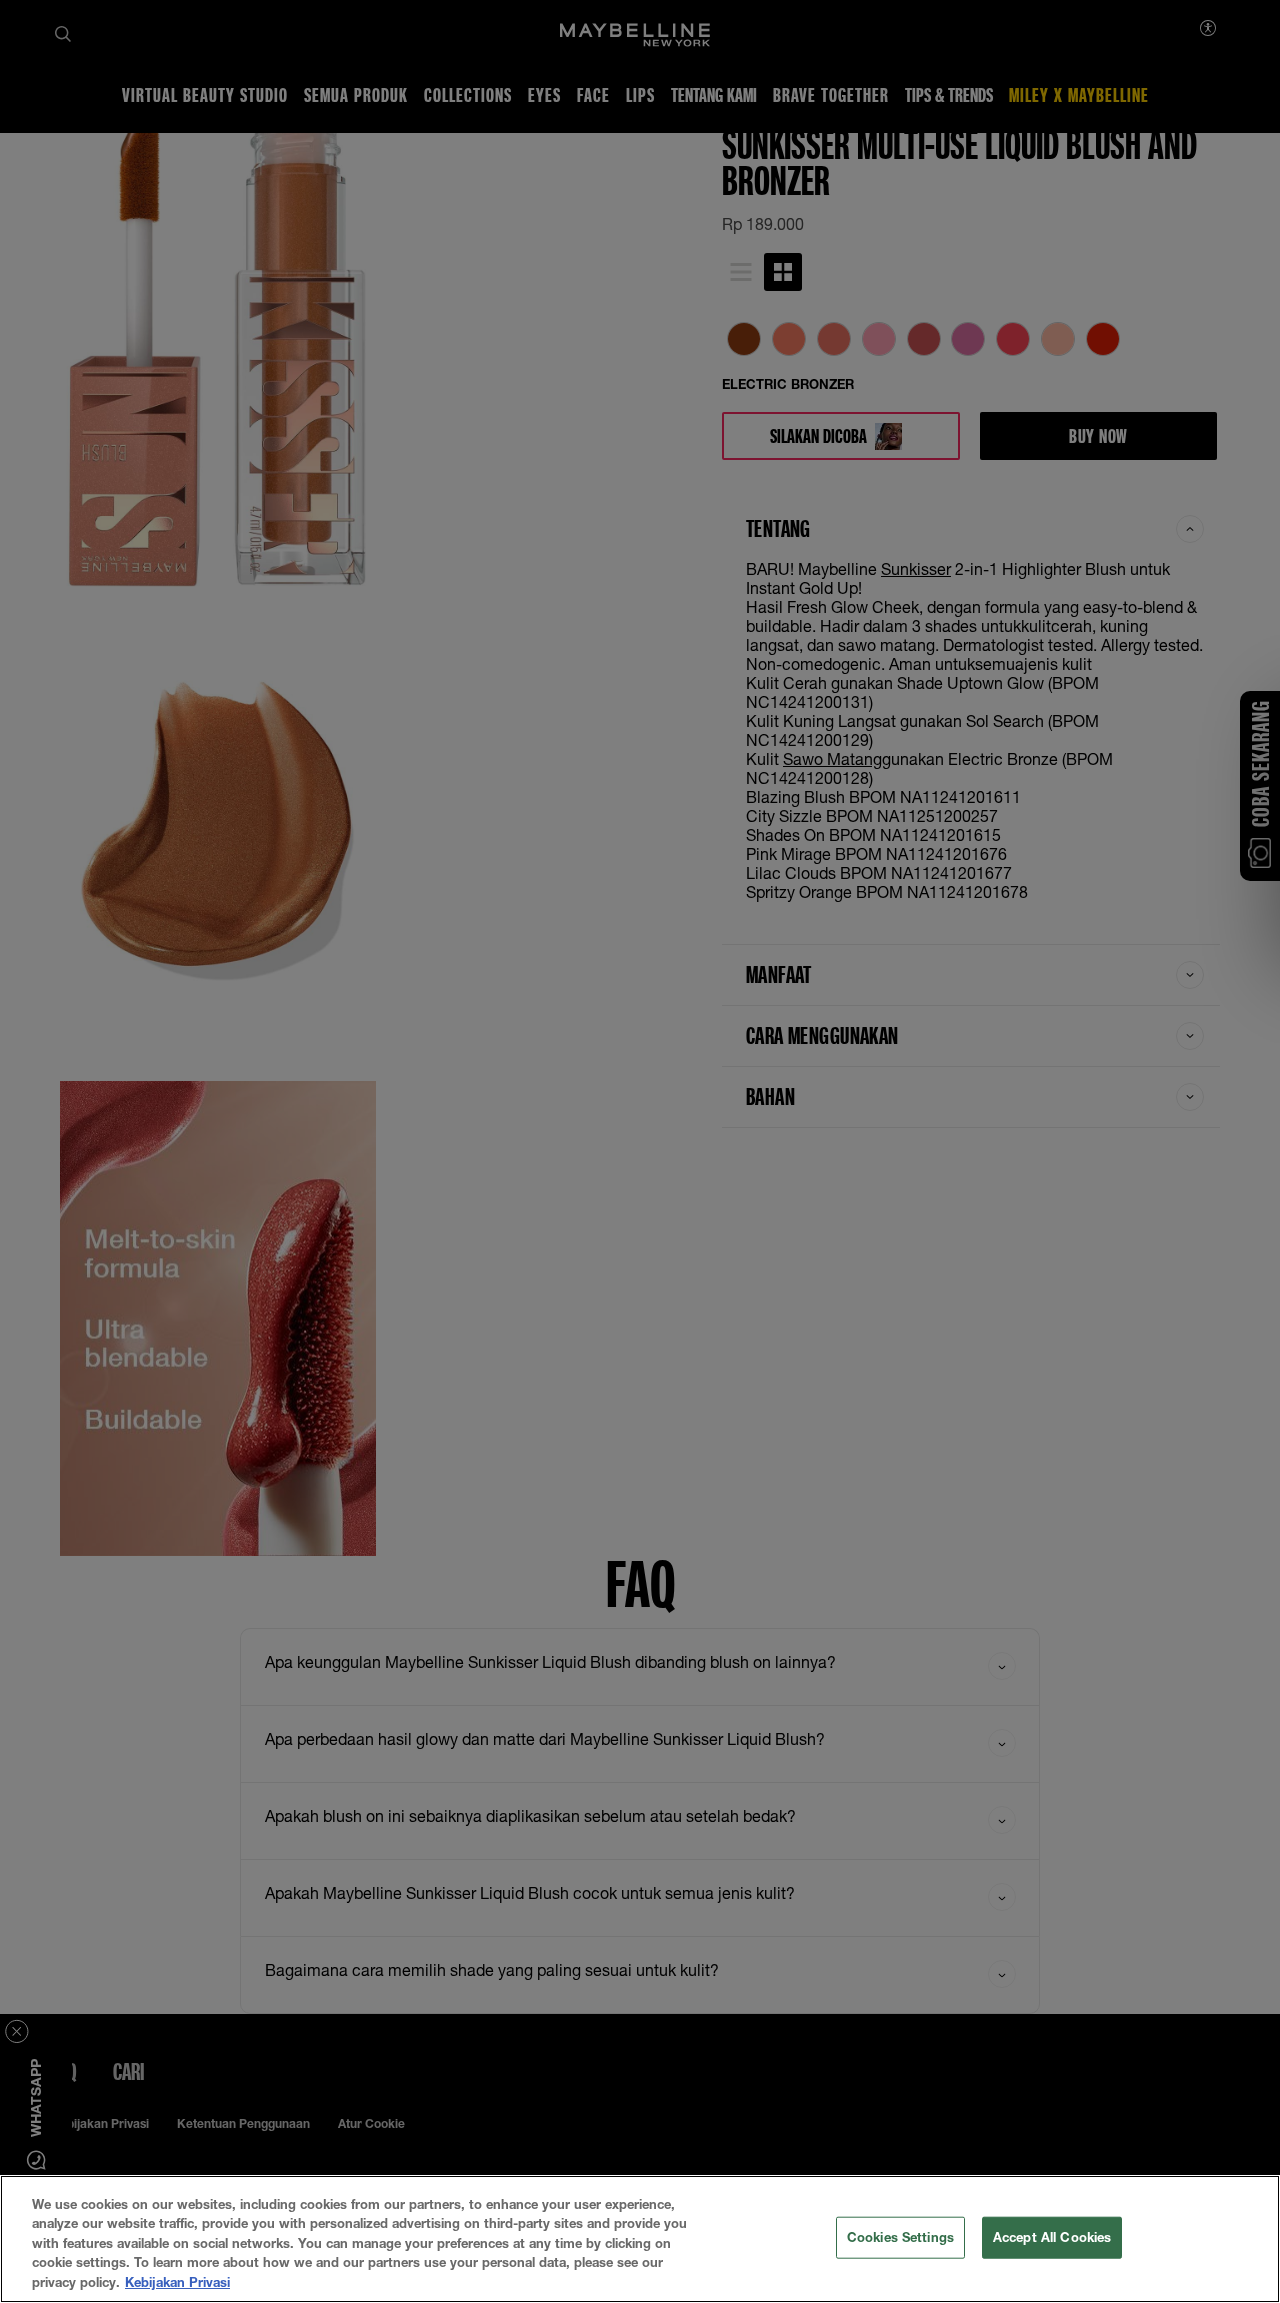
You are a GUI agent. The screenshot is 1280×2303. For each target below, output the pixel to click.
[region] (640, 2239)
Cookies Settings (900, 2237)
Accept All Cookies (1052, 2237)
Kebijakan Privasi (177, 2282)
